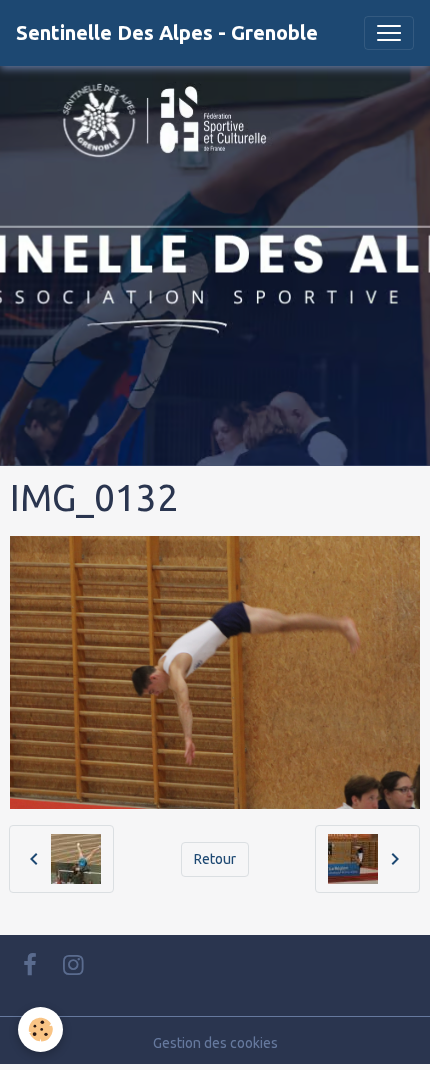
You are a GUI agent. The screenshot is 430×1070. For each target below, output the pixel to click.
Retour (215, 859)
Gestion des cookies (215, 1043)
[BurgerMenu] (389, 33)
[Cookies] (40, 1029)
